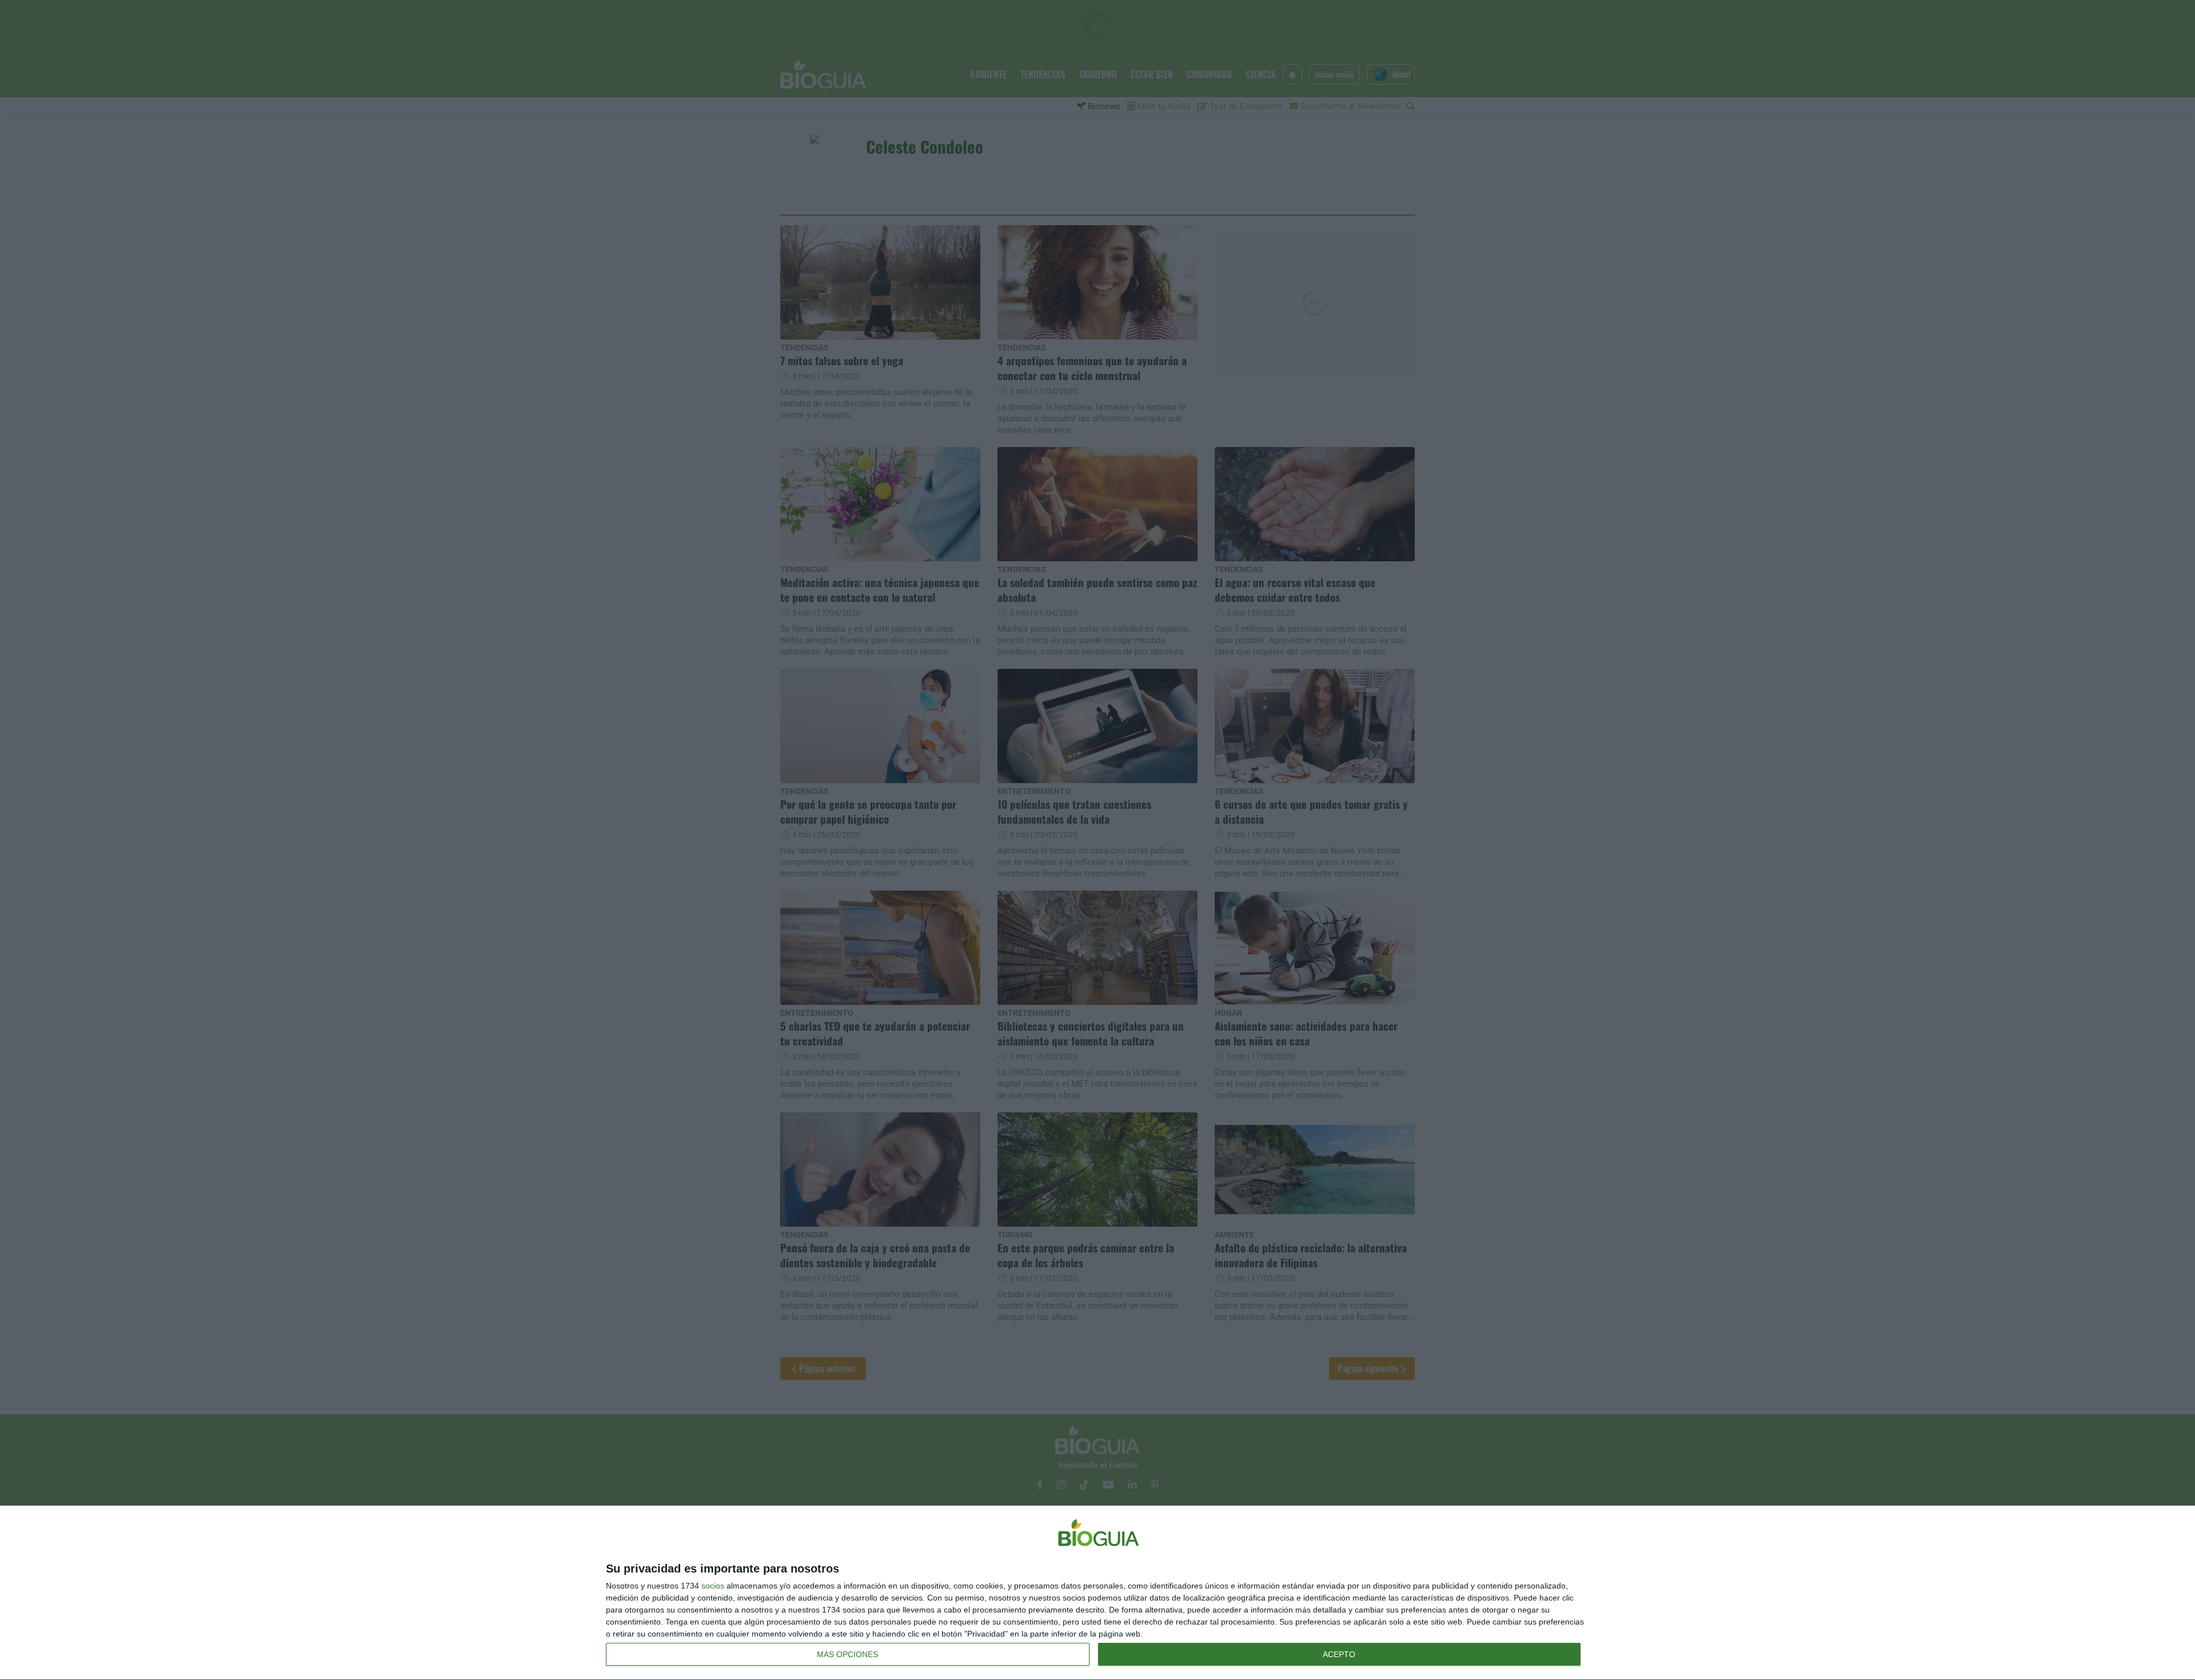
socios (713, 1586)
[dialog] (1097, 1593)
